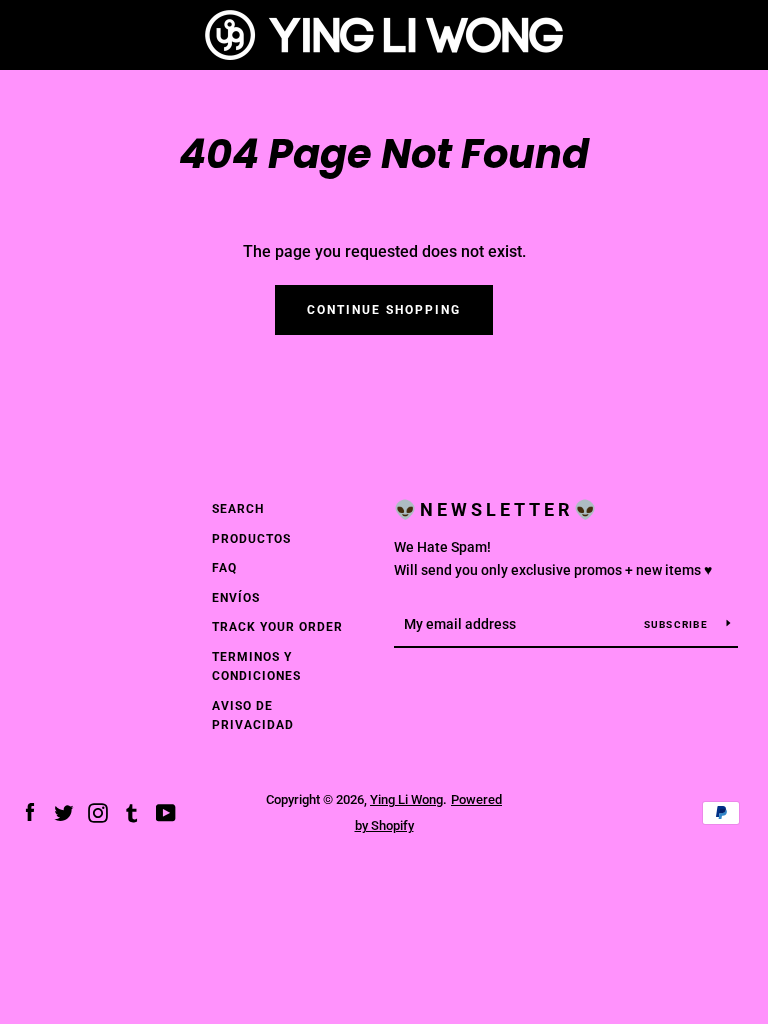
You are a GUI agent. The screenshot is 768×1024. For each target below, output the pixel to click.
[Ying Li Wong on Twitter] (64, 811)
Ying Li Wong (406, 799)
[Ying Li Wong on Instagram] (98, 811)
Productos (251, 539)
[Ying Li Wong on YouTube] (166, 811)
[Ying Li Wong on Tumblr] (132, 811)
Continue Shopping (384, 310)
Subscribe (678, 624)
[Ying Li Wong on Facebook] (30, 811)
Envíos (236, 598)
